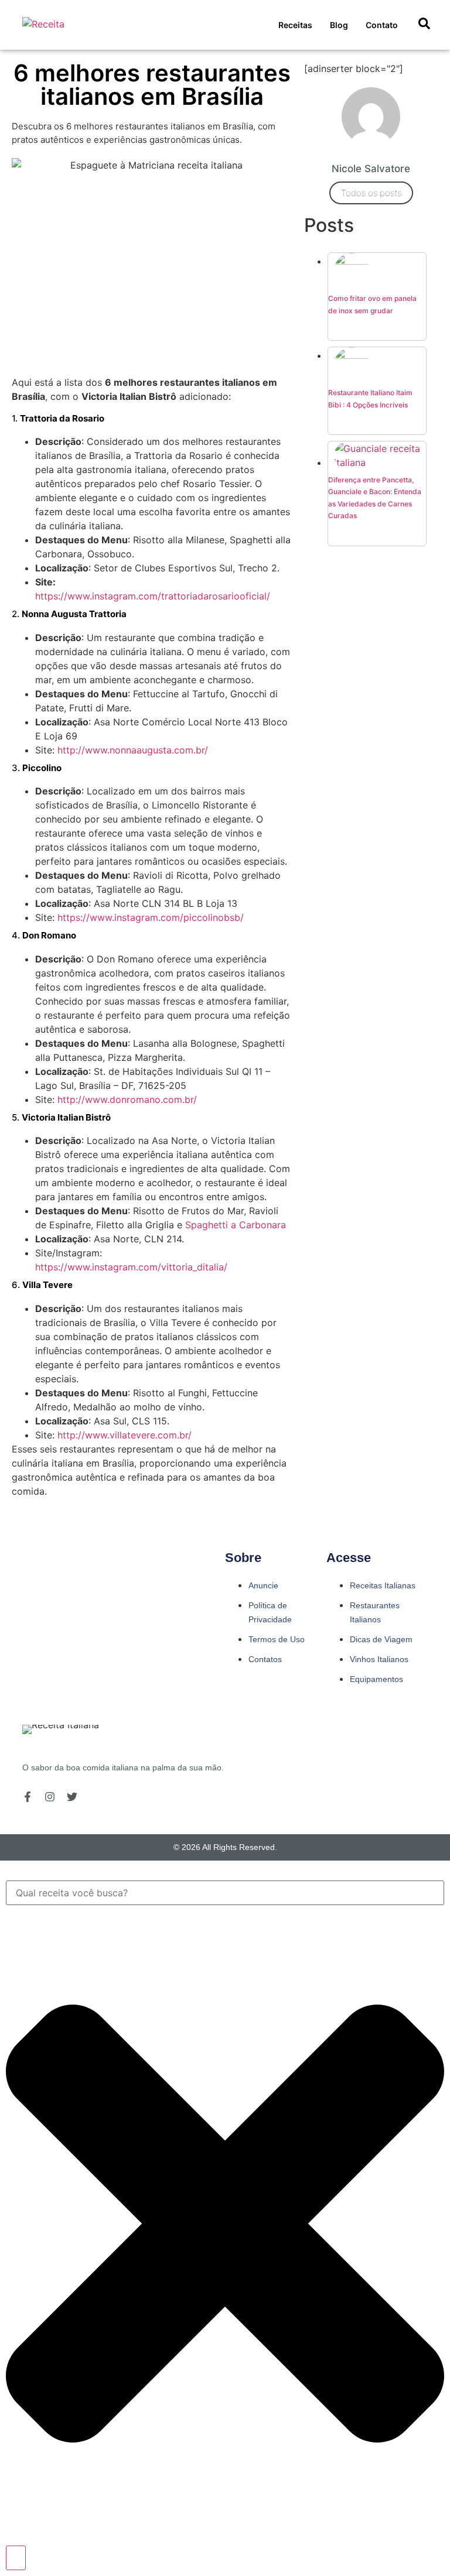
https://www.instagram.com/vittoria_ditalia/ (131, 1267)
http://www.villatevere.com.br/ (125, 1435)
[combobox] (225, 1893)
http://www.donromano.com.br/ (127, 1099)
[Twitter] (72, 1797)
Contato (382, 25)
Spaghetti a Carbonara (236, 1225)
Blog (339, 25)
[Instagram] (50, 1797)
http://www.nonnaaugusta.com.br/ (133, 750)
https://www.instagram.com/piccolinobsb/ (151, 917)
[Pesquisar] (16, 2558)
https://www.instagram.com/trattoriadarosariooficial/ (153, 596)
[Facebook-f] (28, 1797)
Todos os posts (371, 193)
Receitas (295, 25)
